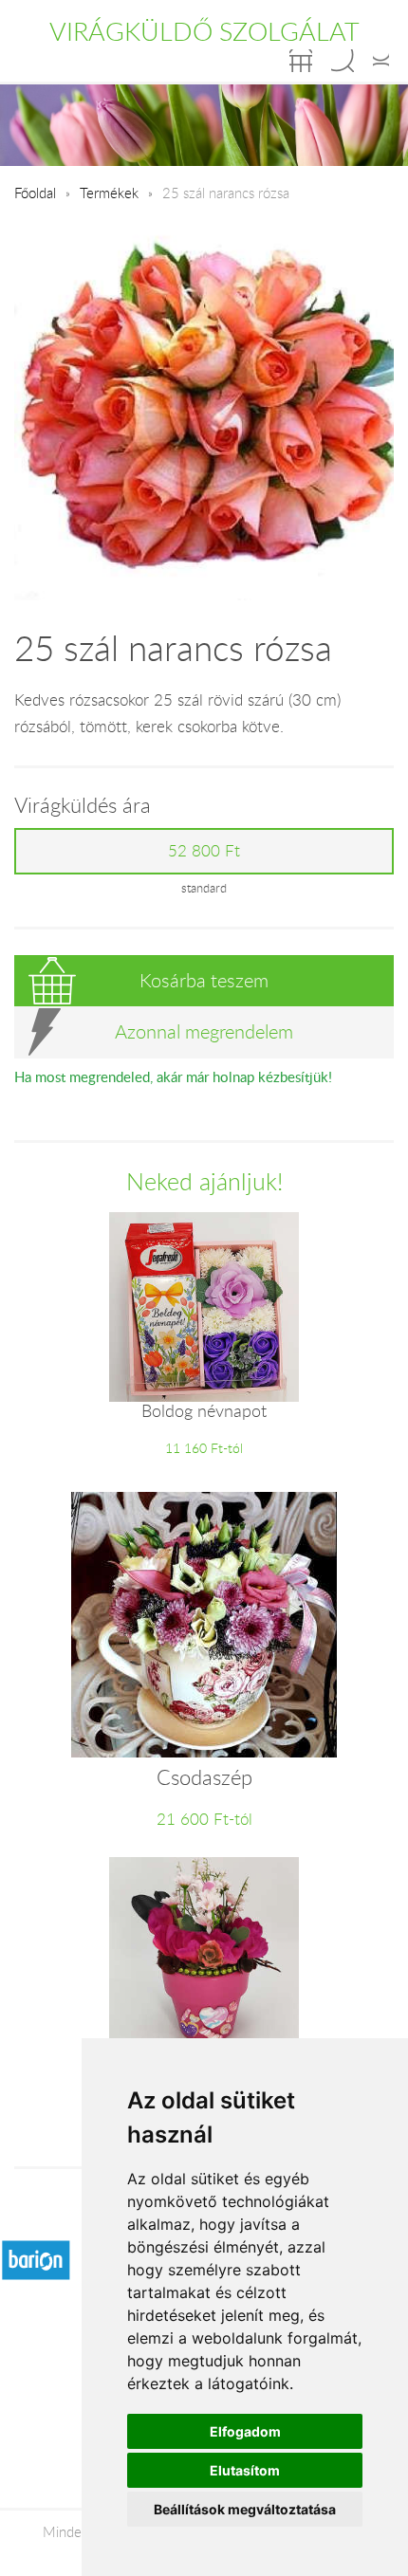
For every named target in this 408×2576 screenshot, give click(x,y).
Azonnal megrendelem (204, 1031)
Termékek (109, 193)
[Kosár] (301, 61)
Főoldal (35, 193)
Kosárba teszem (204, 980)
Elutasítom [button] (245, 2470)
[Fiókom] (381, 61)
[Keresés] (343, 61)
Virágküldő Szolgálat (204, 31)
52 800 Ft (204, 851)
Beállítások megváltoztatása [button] (245, 2509)
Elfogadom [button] (245, 2431)
